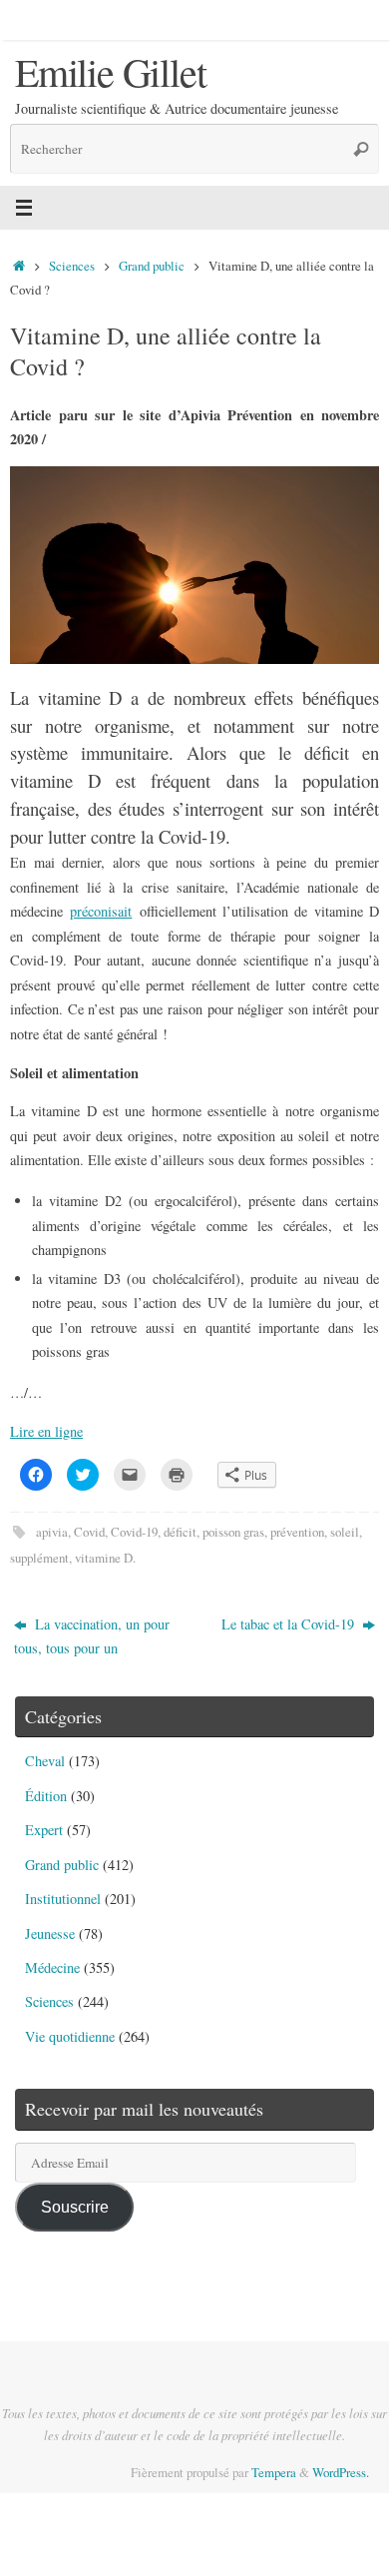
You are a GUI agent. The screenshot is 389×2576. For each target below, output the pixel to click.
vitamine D (104, 1558)
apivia (52, 1532)
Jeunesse (50, 1933)
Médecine (52, 1967)
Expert (44, 1830)
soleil (345, 1532)
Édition (46, 1796)
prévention (297, 1532)
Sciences (72, 266)
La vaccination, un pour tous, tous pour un (92, 1636)
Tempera (274, 2472)
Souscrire (75, 2207)
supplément (39, 1558)
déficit (180, 1532)
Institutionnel (63, 1899)
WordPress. (341, 2472)
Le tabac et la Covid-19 (290, 1624)
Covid (89, 1532)
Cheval (45, 1761)
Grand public (152, 266)
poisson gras (233, 1532)
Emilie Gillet (110, 72)
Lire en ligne (46, 1431)
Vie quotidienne (70, 2036)
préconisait (101, 911)
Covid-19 (134, 1532)
